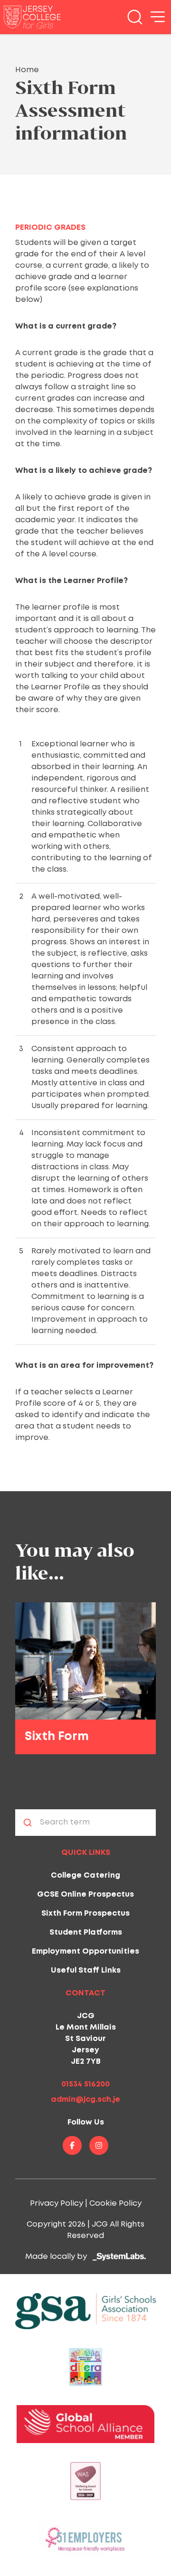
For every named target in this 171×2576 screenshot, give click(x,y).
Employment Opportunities (85, 1951)
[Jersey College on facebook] (72, 2145)
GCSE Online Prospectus (85, 1894)
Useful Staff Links (86, 1970)
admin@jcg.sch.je (85, 2100)
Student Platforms (86, 1932)
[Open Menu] (158, 17)
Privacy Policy (57, 2204)
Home (27, 70)
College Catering (85, 1876)
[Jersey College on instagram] (99, 2145)
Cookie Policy (115, 2204)
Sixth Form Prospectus (85, 1913)
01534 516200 (85, 2084)
